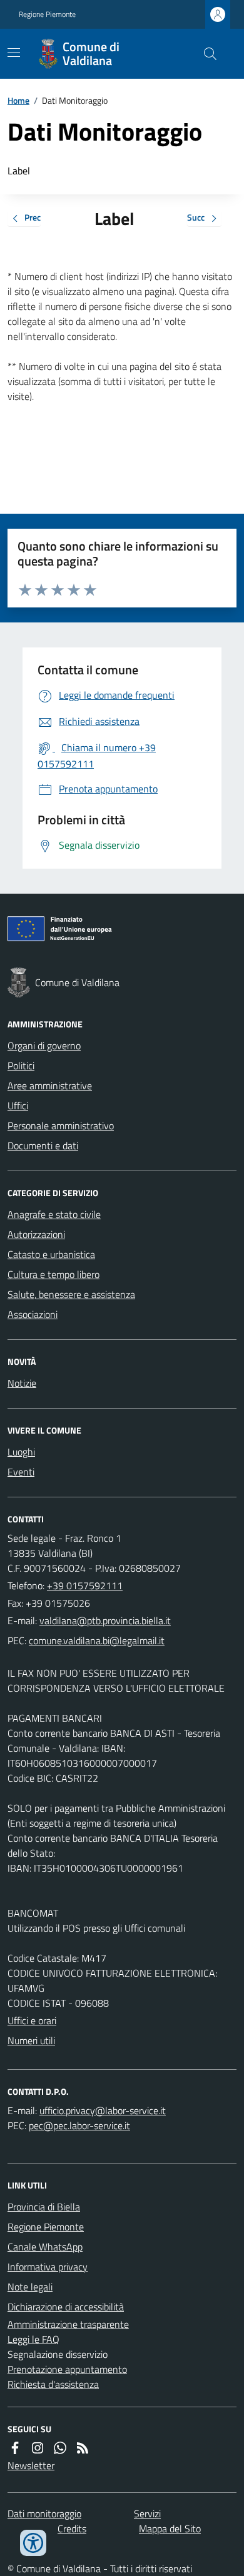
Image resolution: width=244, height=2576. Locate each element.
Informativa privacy (48, 2267)
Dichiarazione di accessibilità (66, 2307)
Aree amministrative (50, 1086)
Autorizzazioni (36, 1234)
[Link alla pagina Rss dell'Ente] (83, 2448)
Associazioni (33, 1314)
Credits (72, 2529)
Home (18, 100)
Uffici (18, 1106)
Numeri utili (31, 2040)
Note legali (30, 2287)
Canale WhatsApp (45, 2247)
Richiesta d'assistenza (53, 2384)
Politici (21, 1066)
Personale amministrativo (61, 1126)
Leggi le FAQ (33, 2339)
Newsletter (31, 2465)
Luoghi (21, 1452)
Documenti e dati (43, 1146)
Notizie (22, 1383)
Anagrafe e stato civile (54, 1214)
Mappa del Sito (170, 2529)
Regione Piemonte (47, 14)
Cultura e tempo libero (53, 1274)
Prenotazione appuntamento (67, 2369)
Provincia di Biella (44, 2207)
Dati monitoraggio (44, 2514)
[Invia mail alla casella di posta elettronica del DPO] (103, 2110)
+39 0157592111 (85, 1585)
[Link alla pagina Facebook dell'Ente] (15, 2448)
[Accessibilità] (33, 2543)
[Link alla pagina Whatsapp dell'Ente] (60, 2448)
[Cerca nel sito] (205, 54)
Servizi (147, 2514)
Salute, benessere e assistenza (71, 1294)
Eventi (21, 1472)
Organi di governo (44, 1046)
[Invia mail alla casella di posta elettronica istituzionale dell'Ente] (105, 1620)
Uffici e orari (32, 2020)
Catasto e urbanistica (51, 1254)
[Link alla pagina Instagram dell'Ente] (38, 2448)
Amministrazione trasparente (68, 2324)
